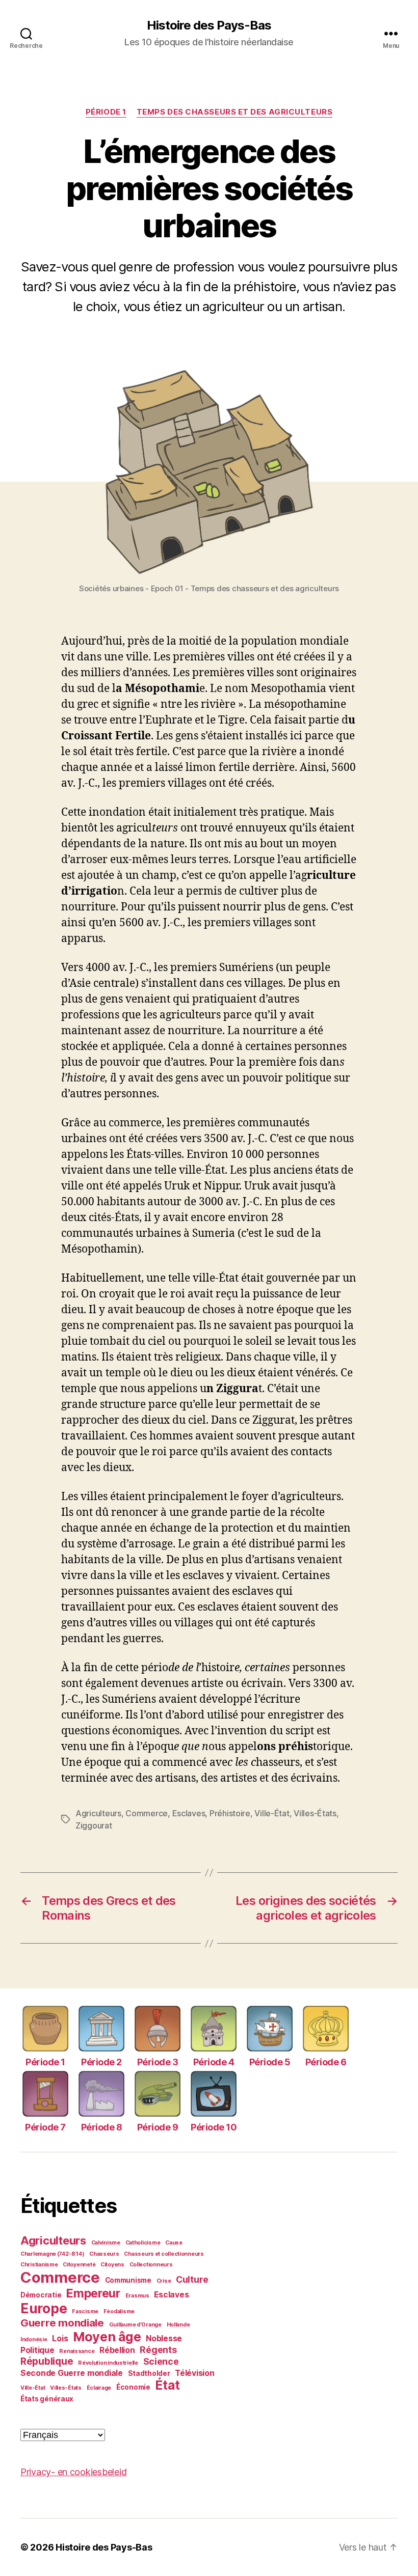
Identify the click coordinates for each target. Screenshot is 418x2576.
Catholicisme (143, 2243)
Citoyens (112, 2265)
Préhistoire (230, 1813)
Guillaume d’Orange (135, 2325)
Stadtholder (149, 2373)
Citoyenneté (79, 2265)
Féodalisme (119, 2311)
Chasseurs (104, 2254)
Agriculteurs (98, 1813)
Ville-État (272, 1813)
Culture (192, 2279)
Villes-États (315, 1813)
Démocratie (41, 2295)
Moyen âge (107, 2337)
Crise (164, 2281)
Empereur (93, 2293)
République (47, 2361)
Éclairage (99, 2388)
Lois (60, 2338)
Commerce (147, 1813)
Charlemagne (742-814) (52, 2254)
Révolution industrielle (108, 2363)
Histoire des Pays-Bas (209, 25)
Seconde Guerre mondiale (72, 2373)
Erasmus (137, 2296)
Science (161, 2361)
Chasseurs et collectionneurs (164, 2254)
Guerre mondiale (62, 2323)
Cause (174, 2243)
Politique (37, 2350)
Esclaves (189, 1813)
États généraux (47, 2399)
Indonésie (34, 2339)
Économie (133, 2387)
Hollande (178, 2325)
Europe (44, 2308)
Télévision (194, 2373)
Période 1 (106, 112)
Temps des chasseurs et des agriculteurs (234, 112)
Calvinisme (106, 2243)
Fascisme (85, 2311)
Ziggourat (94, 1825)
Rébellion (117, 2350)
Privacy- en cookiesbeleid (73, 2472)
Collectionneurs (151, 2265)
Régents (158, 2350)
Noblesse (164, 2338)
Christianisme (39, 2265)
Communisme (128, 2280)
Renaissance (77, 2351)
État (167, 2385)
